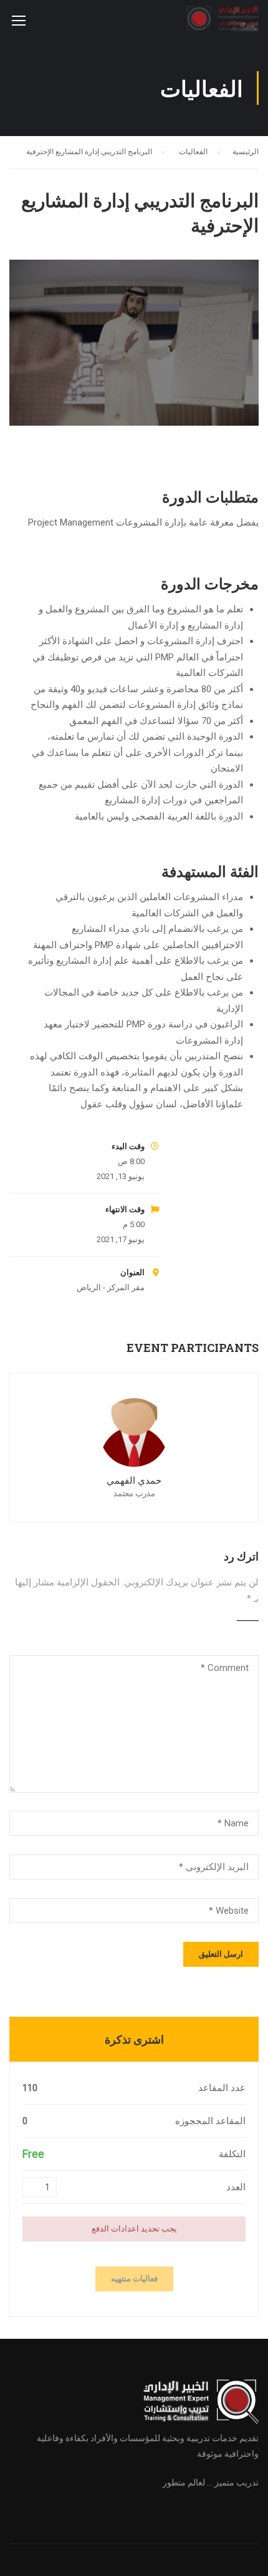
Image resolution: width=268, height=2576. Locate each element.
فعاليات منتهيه (134, 2279)
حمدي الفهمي (134, 1481)
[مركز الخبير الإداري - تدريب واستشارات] (223, 23)
